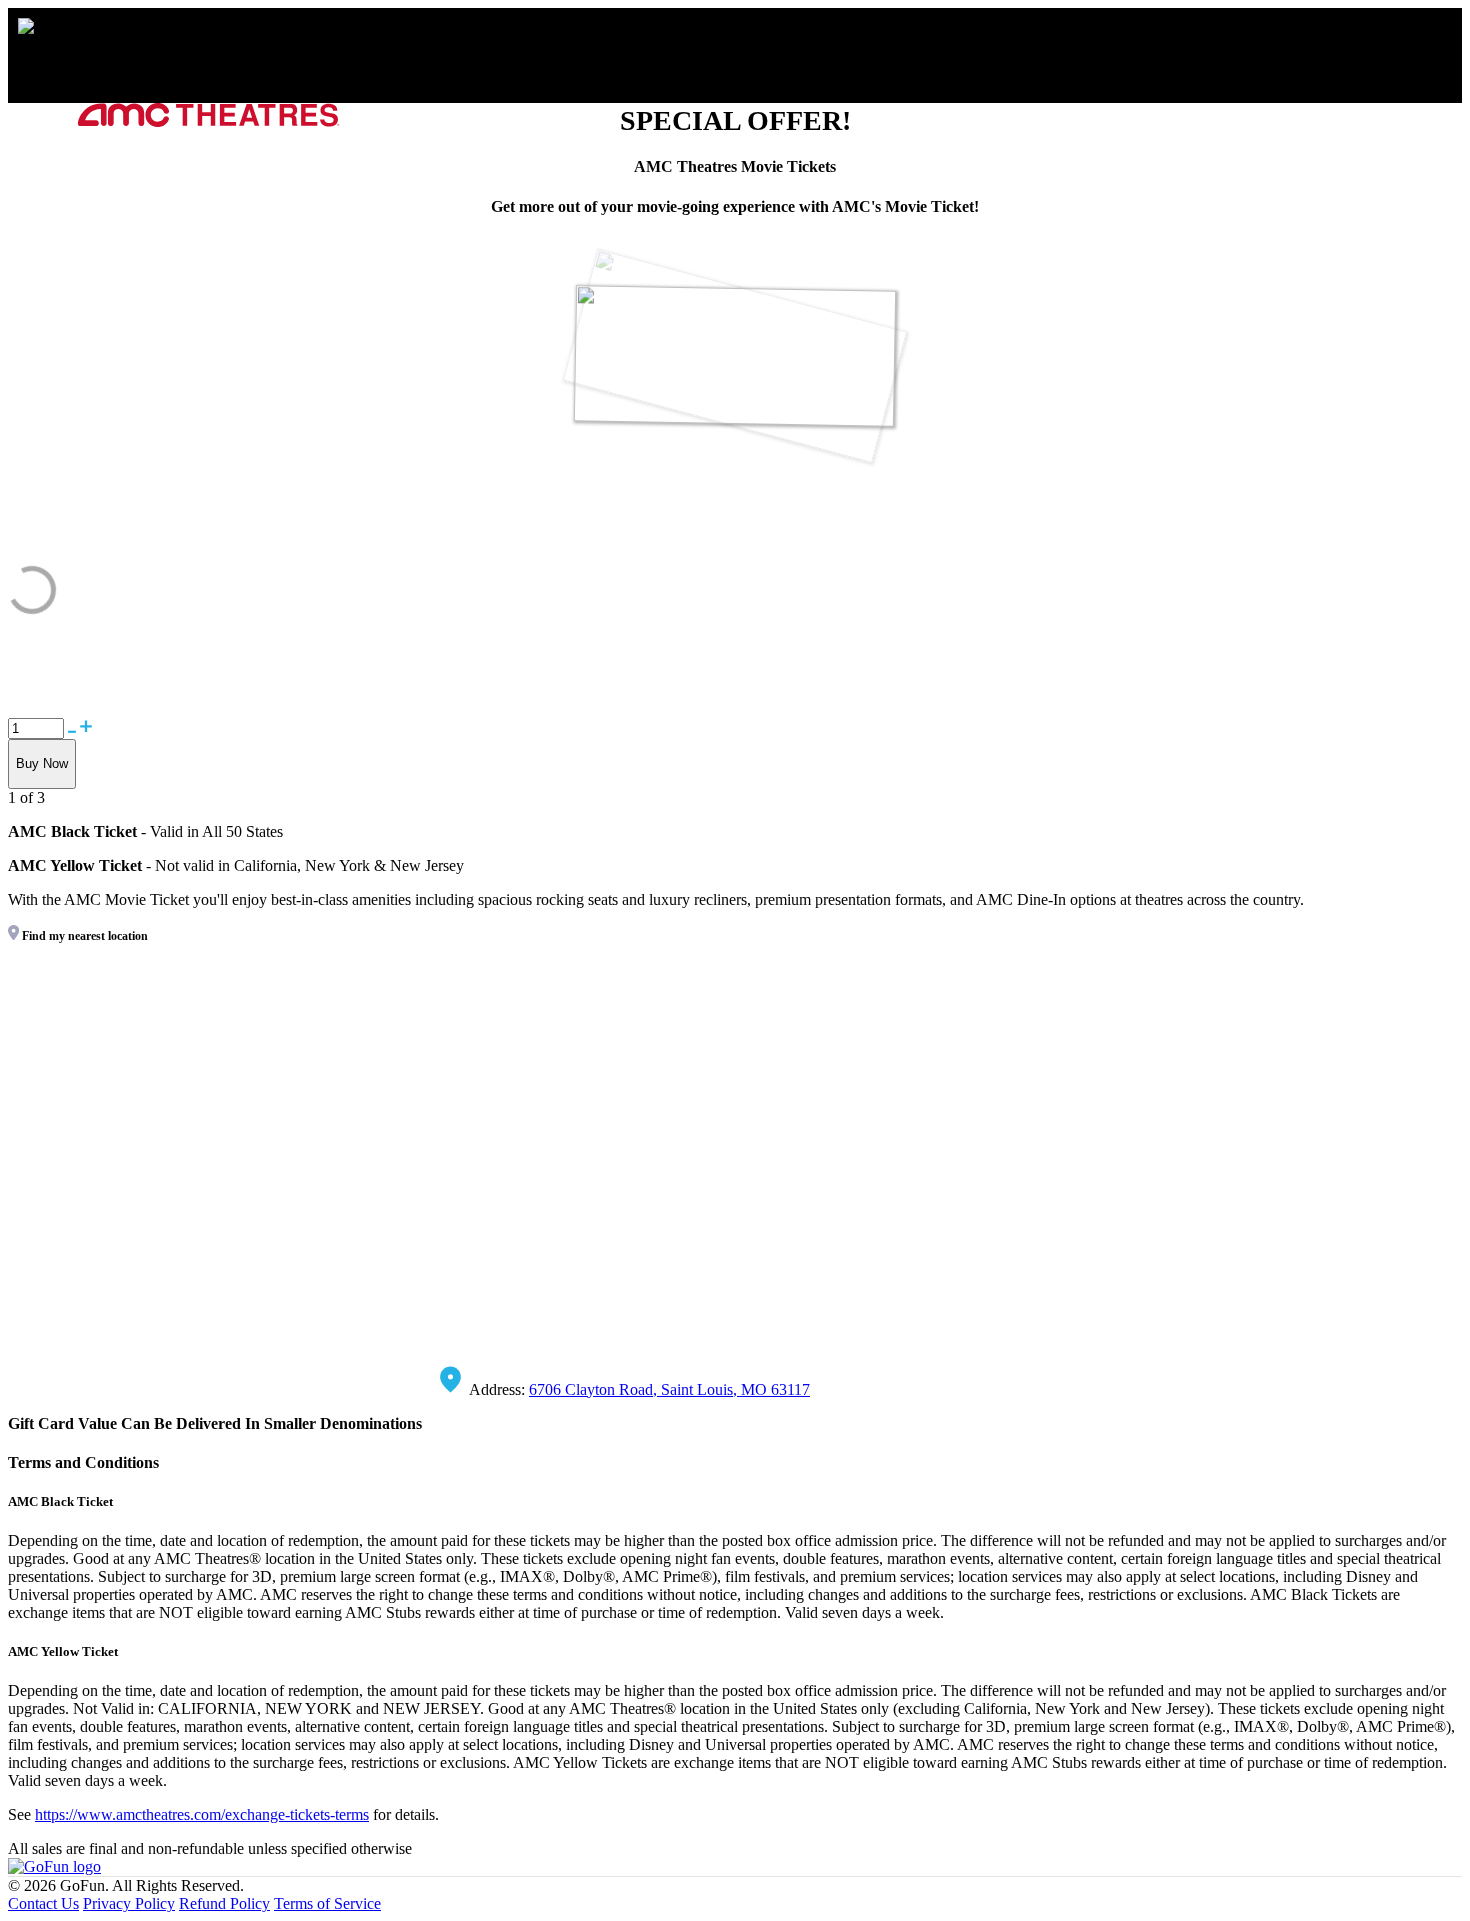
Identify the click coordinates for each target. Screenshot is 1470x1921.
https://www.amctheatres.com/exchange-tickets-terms (202, 1814)
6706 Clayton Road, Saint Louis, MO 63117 (669, 1389)
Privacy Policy (129, 1903)
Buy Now (42, 763)
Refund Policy (224, 1903)
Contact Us (43, 1903)
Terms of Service (327, 1903)
